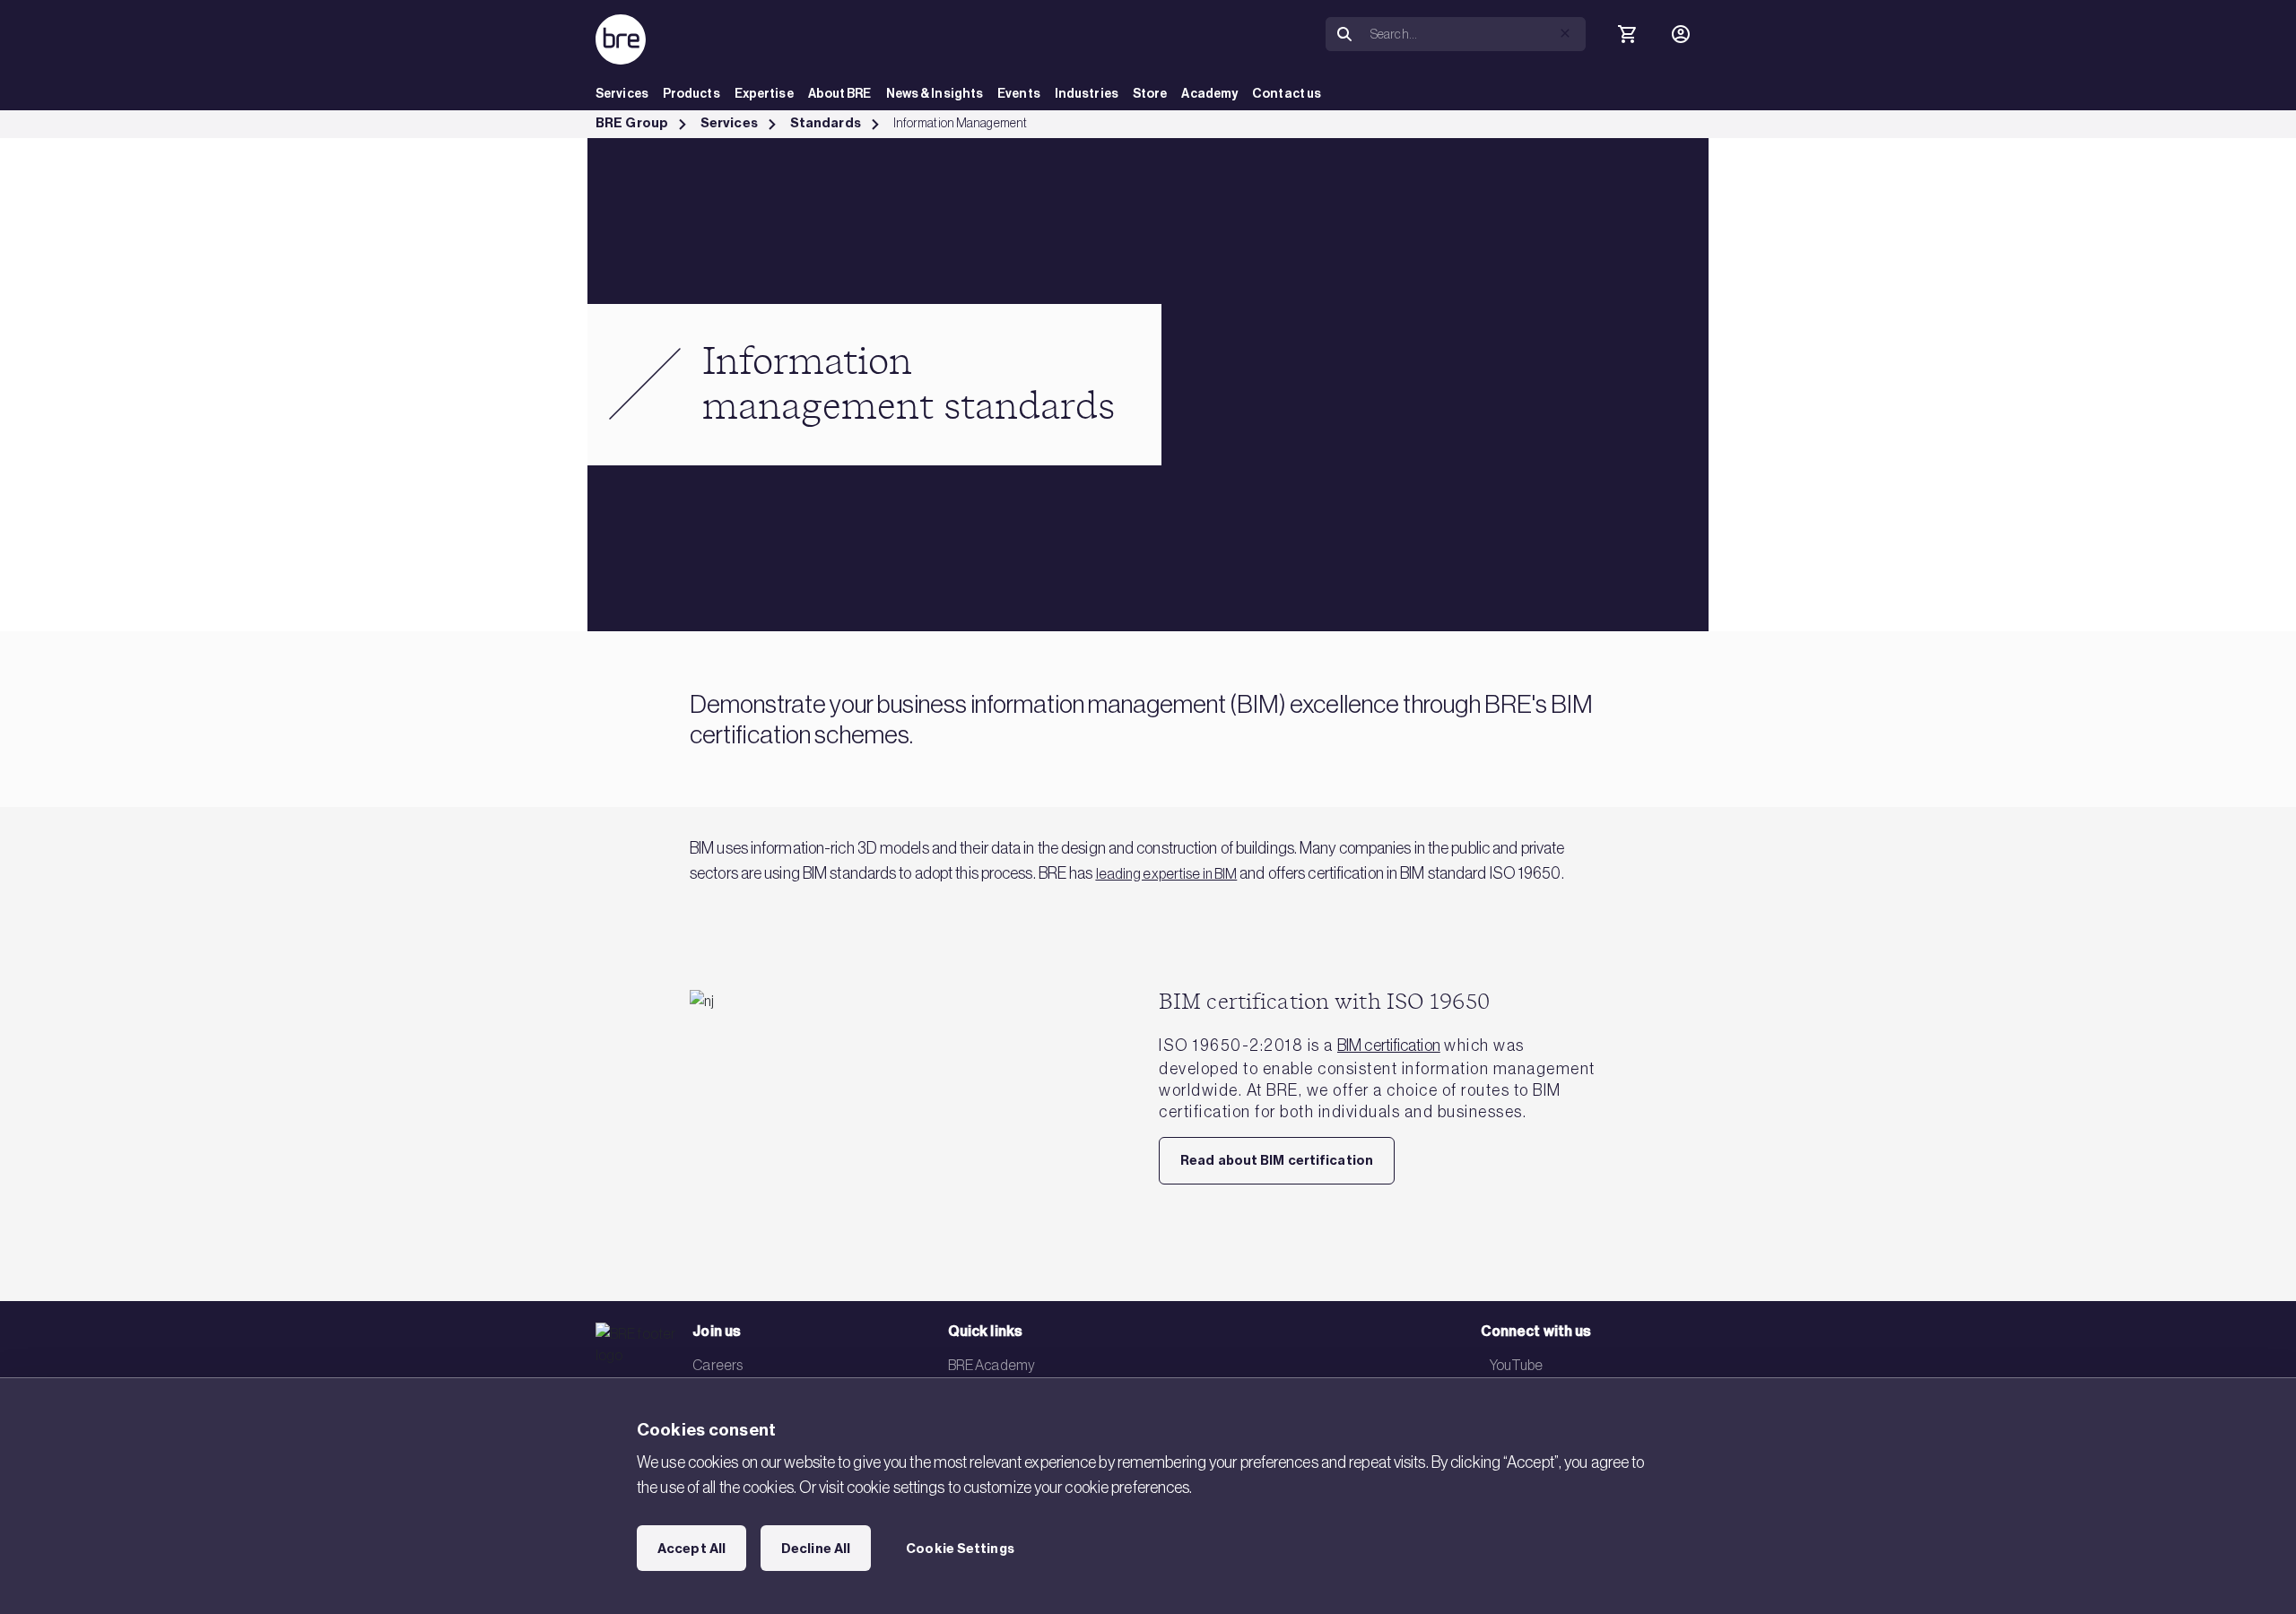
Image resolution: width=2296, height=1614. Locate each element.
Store (1150, 94)
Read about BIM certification (1277, 1160)
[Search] (1344, 35)
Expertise (764, 94)
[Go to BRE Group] (621, 39)
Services (622, 94)
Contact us (1287, 94)
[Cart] (1627, 34)
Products (691, 94)
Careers (717, 1365)
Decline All (816, 1549)
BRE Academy (991, 1365)
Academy (1209, 94)
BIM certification (1389, 1046)
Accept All (691, 1549)
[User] (1681, 34)
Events (1019, 94)
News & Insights (935, 94)
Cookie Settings (960, 1549)
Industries (1087, 94)
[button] (1565, 33)
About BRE (840, 94)
